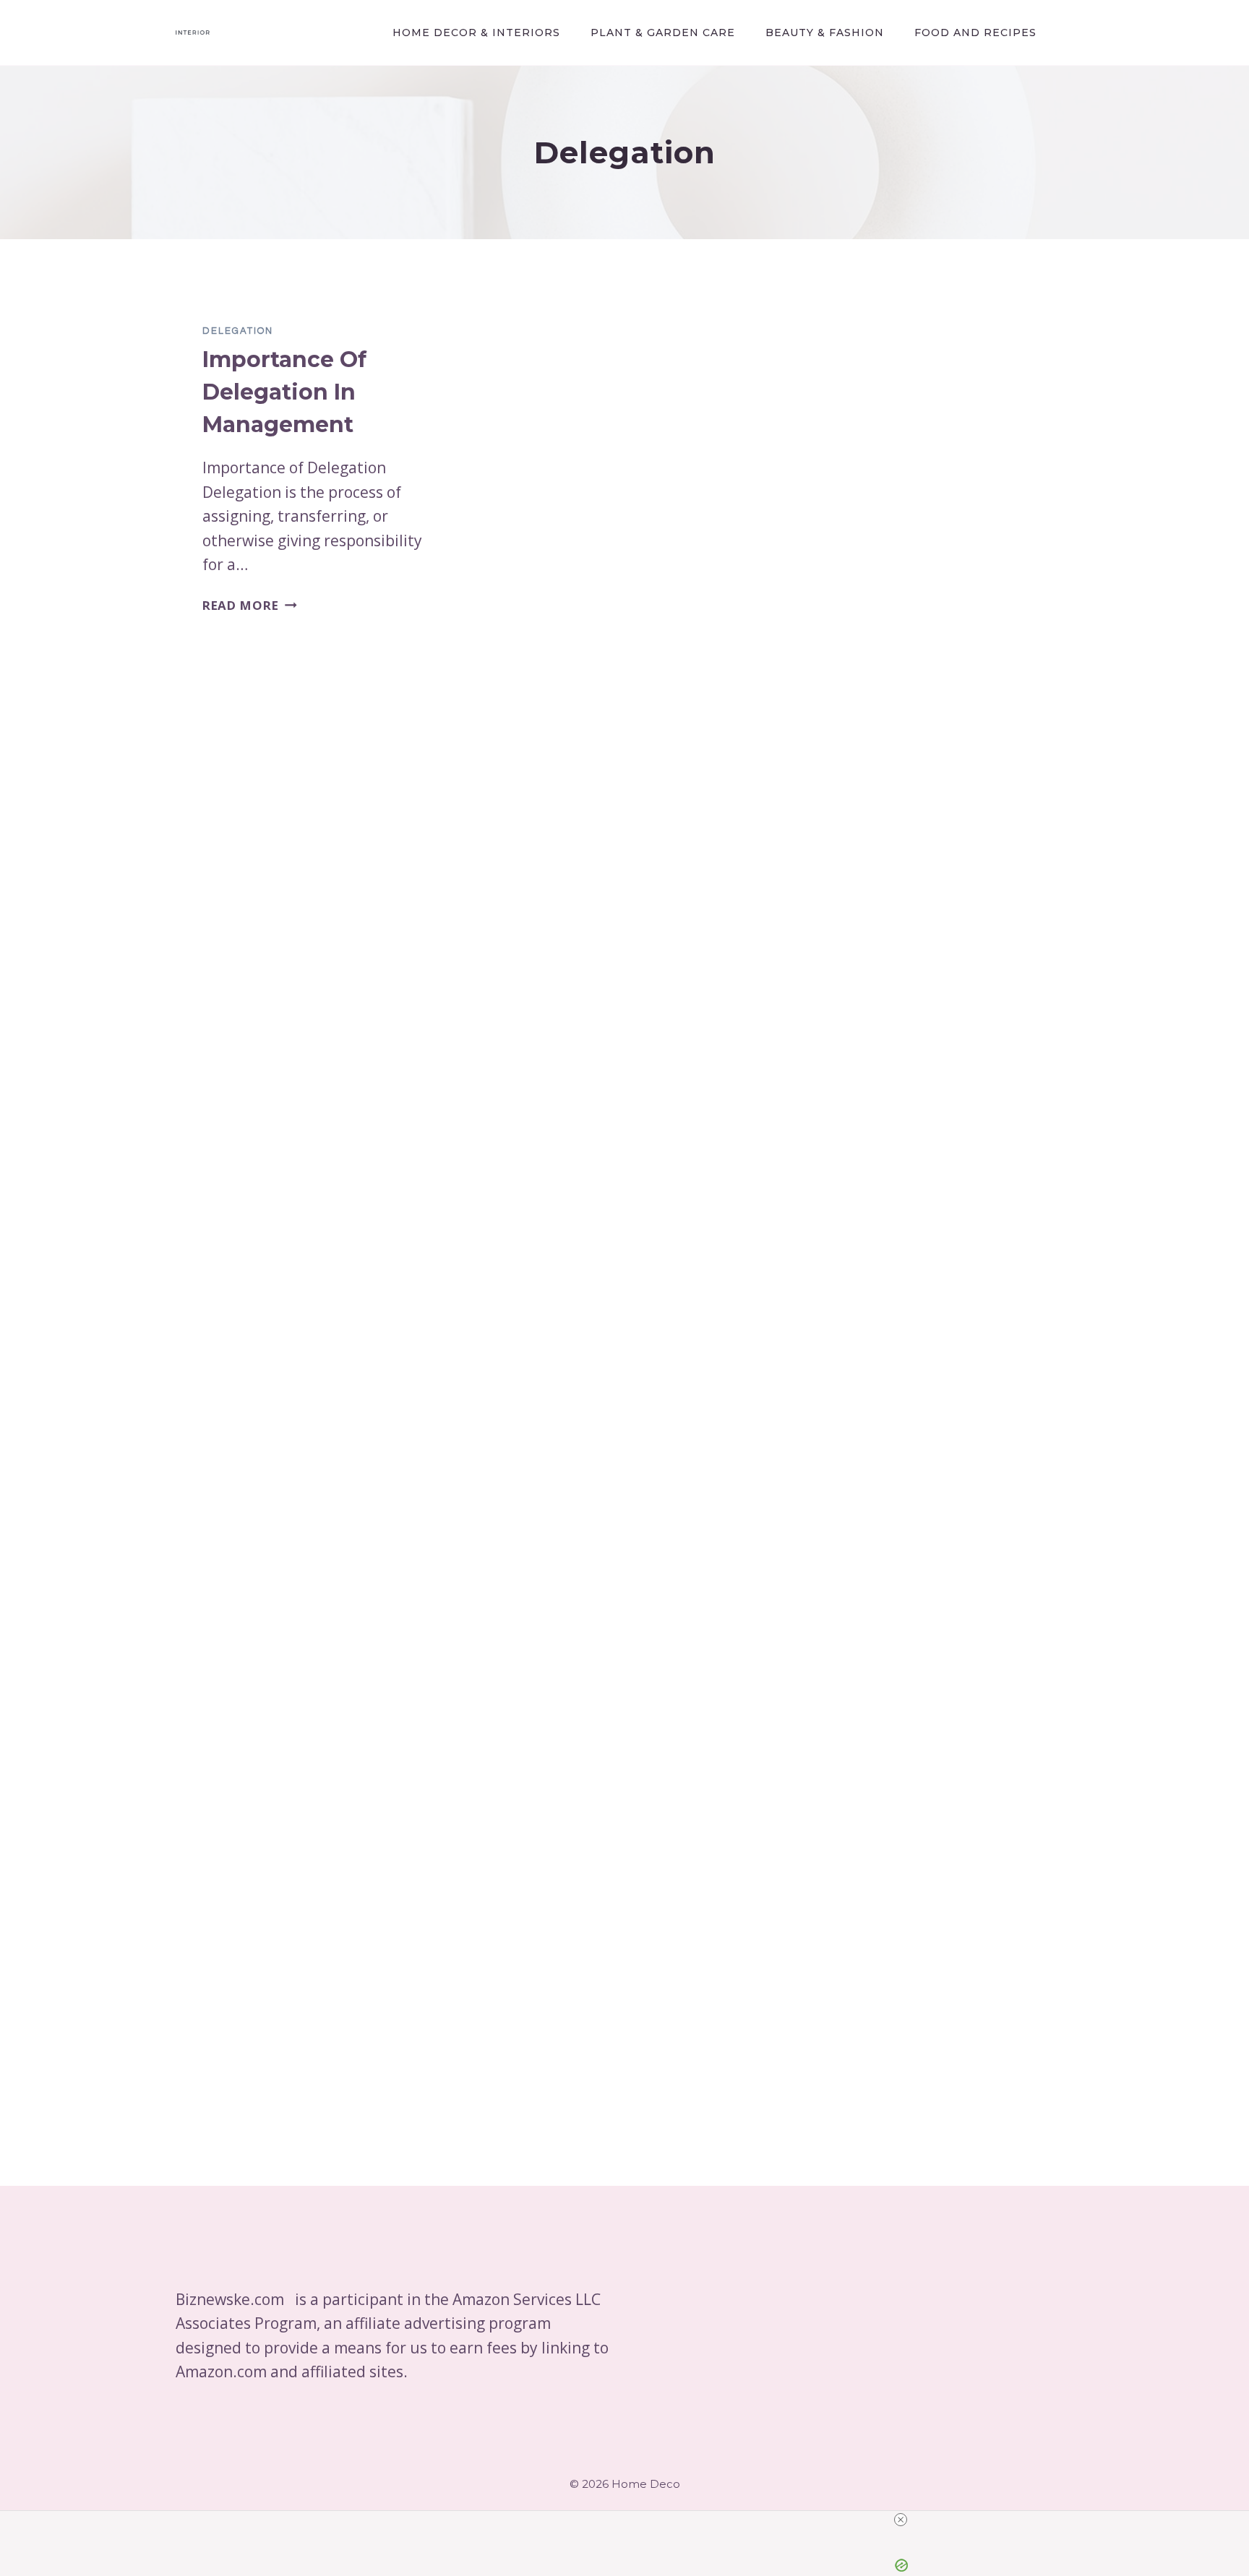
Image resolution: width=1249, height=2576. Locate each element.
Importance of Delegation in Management (284, 392)
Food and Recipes (975, 33)
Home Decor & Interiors (476, 33)
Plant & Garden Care (663, 33)
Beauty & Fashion (825, 33)
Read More (250, 605)
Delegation (238, 331)
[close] (630, 2520)
